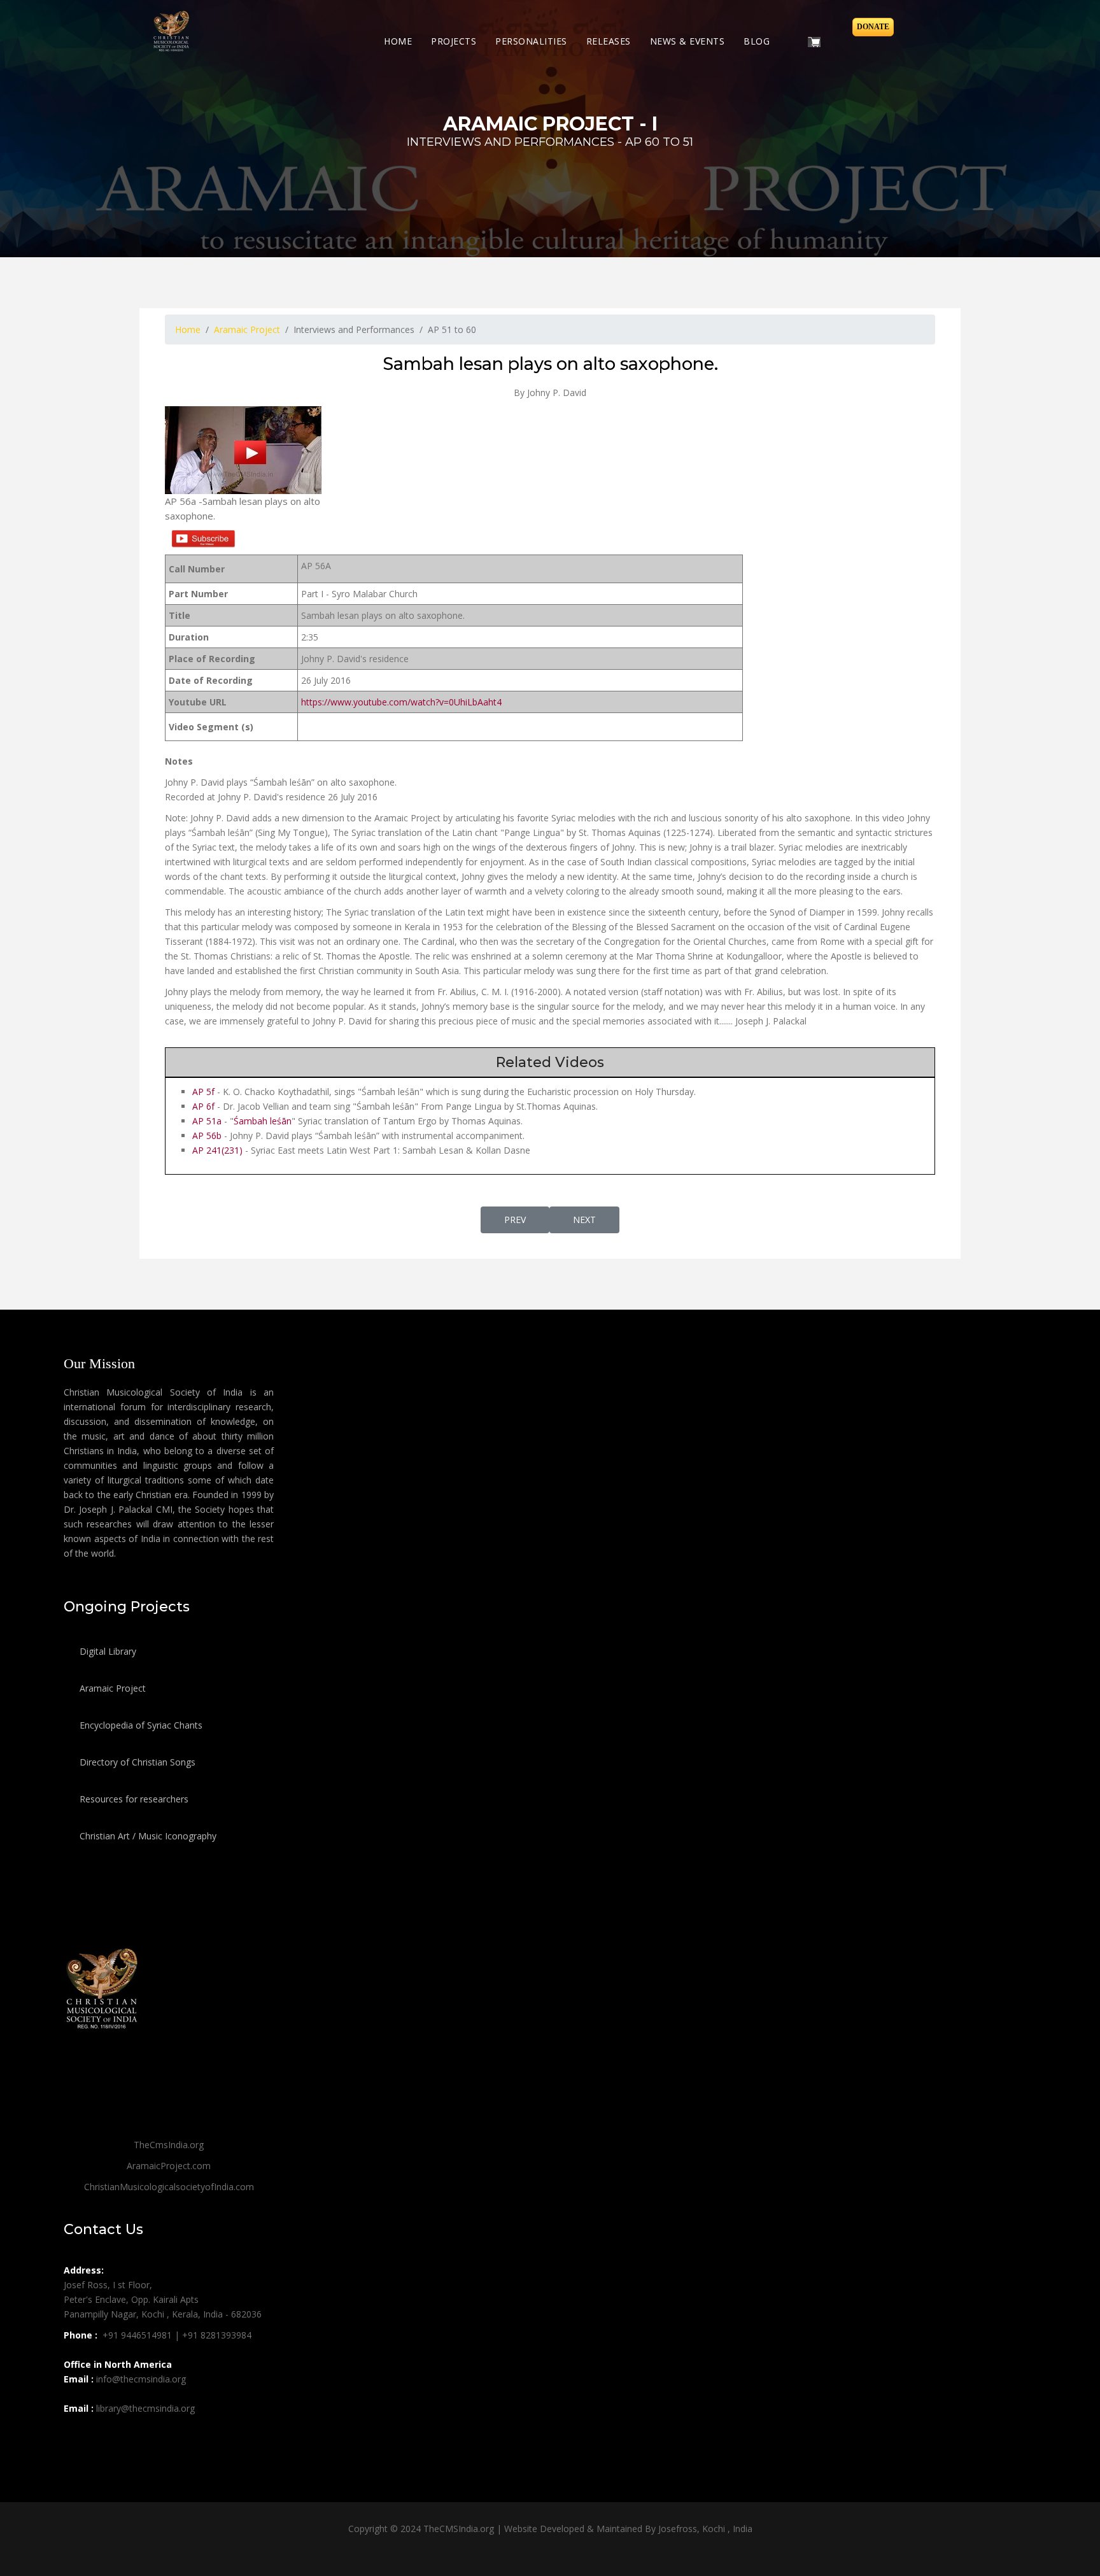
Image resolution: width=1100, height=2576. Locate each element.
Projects (454, 41)
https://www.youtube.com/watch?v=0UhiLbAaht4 (401, 702)
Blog (757, 41)
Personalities (531, 41)
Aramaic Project (111, 1688)
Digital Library (107, 1651)
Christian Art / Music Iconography (147, 1836)
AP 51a (207, 1121)
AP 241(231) (217, 1150)
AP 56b (207, 1136)
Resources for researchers (133, 1799)
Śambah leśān (263, 1121)
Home (398, 41)
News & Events (687, 41)
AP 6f (203, 1106)
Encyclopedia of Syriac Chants (140, 1725)
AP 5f (203, 1092)
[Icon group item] (75, 2437)
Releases (609, 41)
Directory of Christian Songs (136, 1762)
